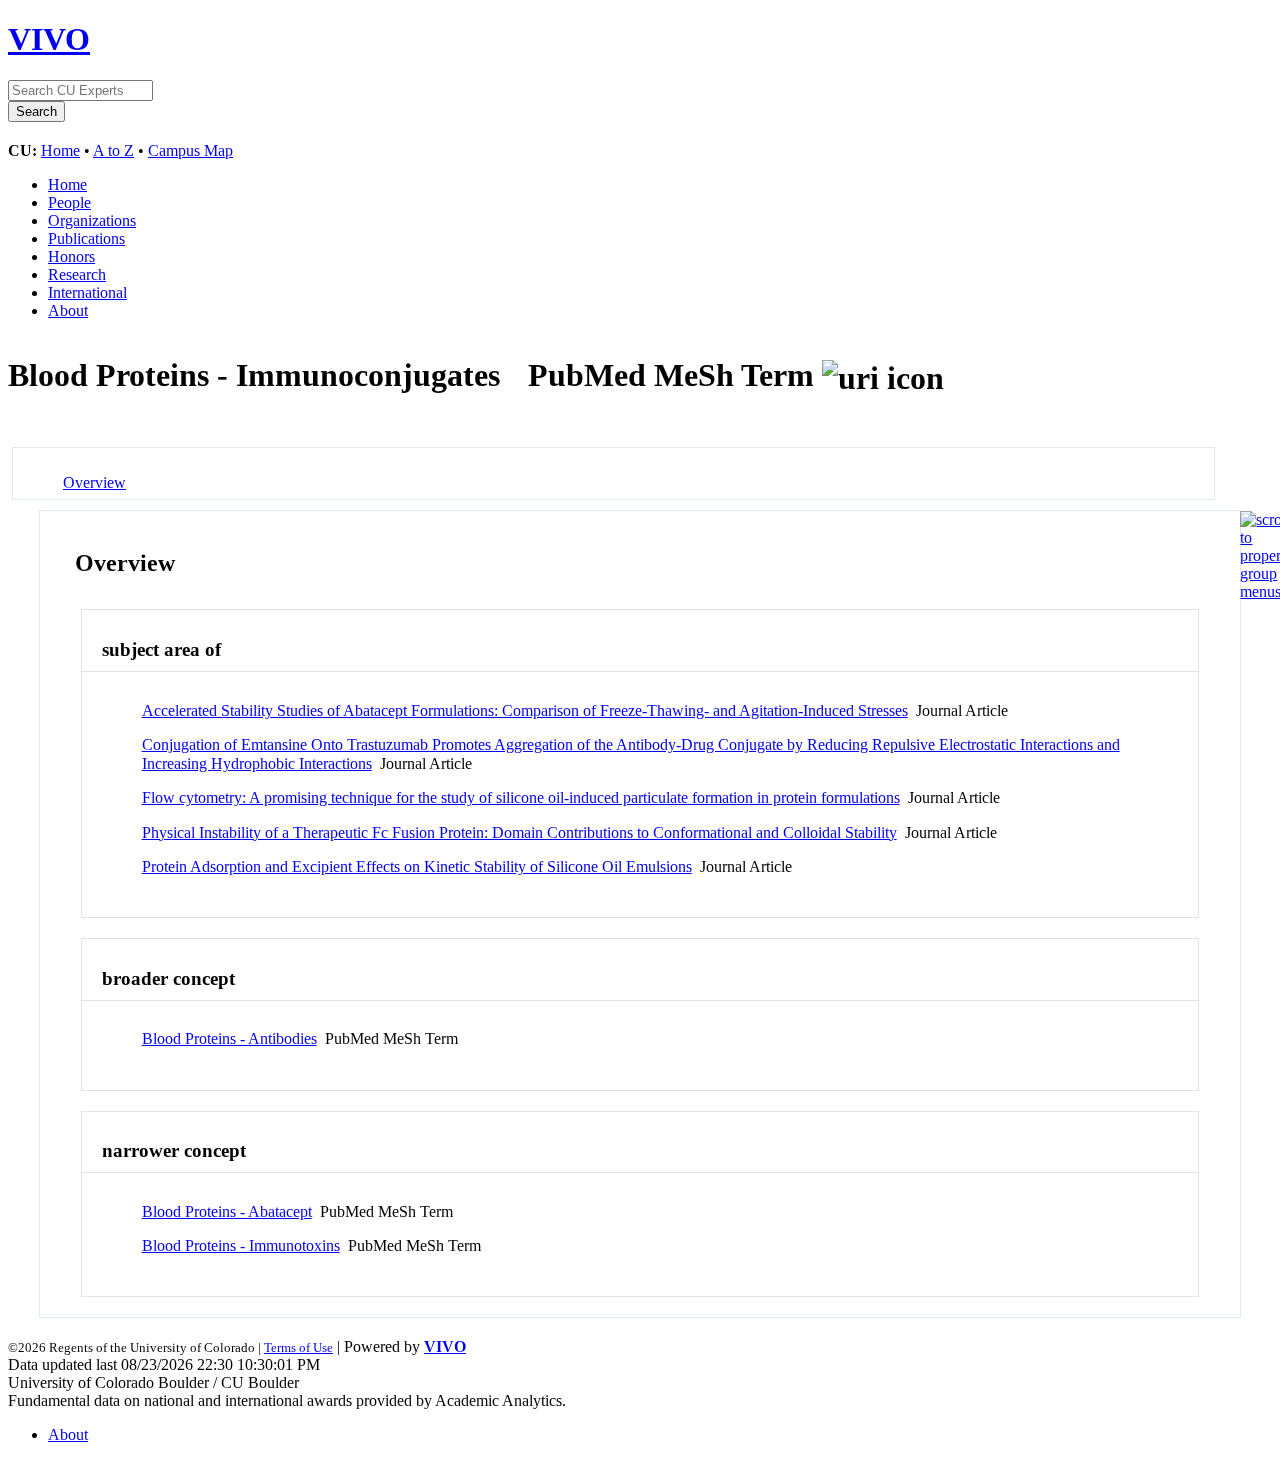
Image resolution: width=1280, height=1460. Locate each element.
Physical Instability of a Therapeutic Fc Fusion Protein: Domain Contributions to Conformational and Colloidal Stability (519, 832)
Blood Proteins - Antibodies (229, 1038)
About (68, 310)
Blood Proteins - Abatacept (227, 1211)
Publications (86, 238)
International (87, 292)
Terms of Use (298, 1347)
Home (60, 150)
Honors (71, 256)
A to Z (113, 150)
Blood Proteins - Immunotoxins (241, 1245)
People (69, 202)
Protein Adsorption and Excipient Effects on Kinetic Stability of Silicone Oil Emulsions (417, 866)
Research (77, 274)
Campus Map (190, 150)
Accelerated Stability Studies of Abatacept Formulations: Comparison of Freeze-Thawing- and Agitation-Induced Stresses (525, 710)
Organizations (92, 220)
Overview (94, 482)
